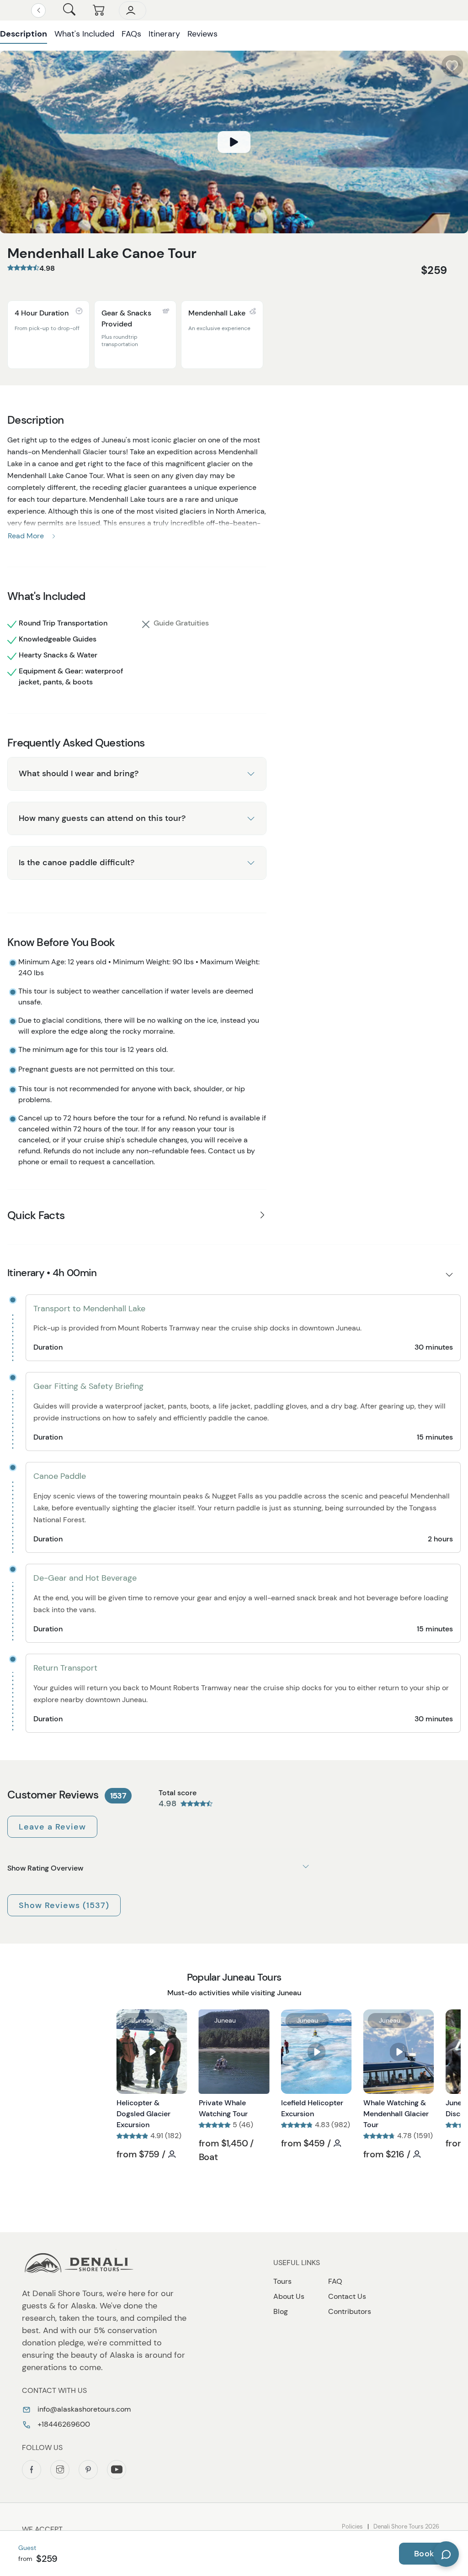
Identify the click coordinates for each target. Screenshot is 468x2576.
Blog (281, 2311)
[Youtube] (117, 2470)
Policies (352, 2526)
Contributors (350, 2311)
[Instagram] (60, 2470)
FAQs (131, 34)
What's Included (84, 34)
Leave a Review (52, 1827)
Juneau (143, 2020)
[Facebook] (32, 2470)
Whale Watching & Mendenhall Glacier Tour (396, 2114)
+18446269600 (63, 2424)
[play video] (234, 142)
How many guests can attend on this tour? (102, 818)
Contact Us (347, 2296)
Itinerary (164, 34)
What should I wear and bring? (79, 773)
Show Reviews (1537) (64, 1905)
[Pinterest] (88, 2470)
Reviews (202, 34)
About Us (289, 2296)
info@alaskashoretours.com (83, 2409)
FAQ (335, 2281)
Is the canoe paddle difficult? (77, 862)
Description (24, 34)
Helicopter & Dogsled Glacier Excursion (144, 2114)
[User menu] (133, 11)
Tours (282, 2281)
